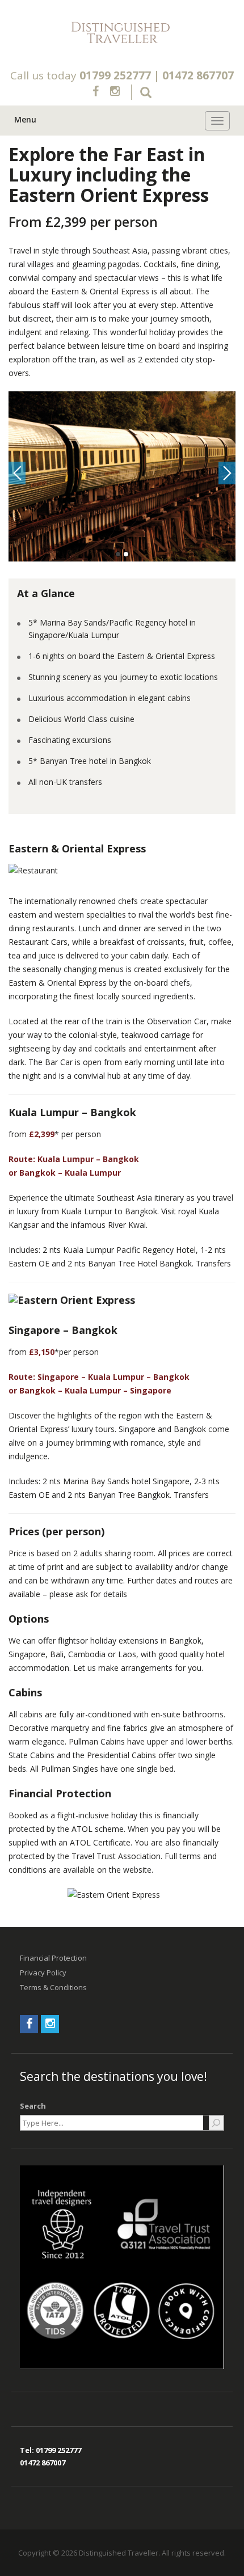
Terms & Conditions (53, 1987)
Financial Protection (53, 1958)
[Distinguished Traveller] (122, 33)
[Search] (216, 2123)
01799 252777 (115, 75)
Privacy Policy (43, 1973)
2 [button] (126, 554)
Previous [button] (17, 473)
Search (33, 2106)
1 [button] (118, 554)
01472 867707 (198, 75)
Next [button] (227, 473)
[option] (122, 476)
